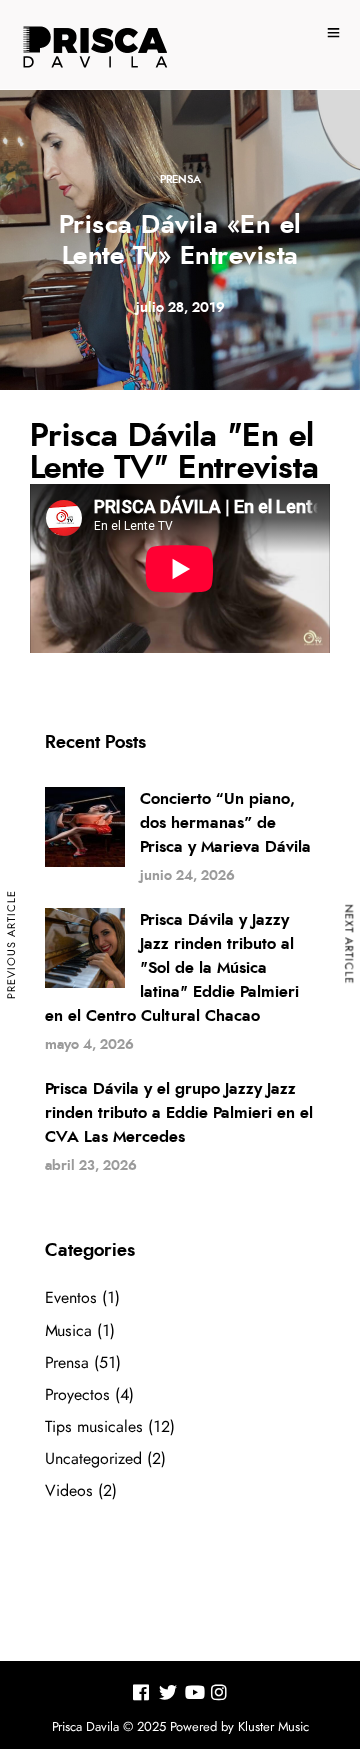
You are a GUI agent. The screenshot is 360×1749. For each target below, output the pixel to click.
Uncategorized (93, 1459)
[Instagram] (219, 1695)
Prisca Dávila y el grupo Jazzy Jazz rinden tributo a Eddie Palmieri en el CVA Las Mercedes (179, 1113)
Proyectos (77, 1395)
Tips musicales (94, 1427)
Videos (69, 1491)
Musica (68, 1331)
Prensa (180, 179)
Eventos (71, 1298)
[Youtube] (195, 1695)
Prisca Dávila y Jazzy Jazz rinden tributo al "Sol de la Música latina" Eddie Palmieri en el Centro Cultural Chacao (172, 968)
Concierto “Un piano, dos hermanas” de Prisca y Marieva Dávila (225, 823)
